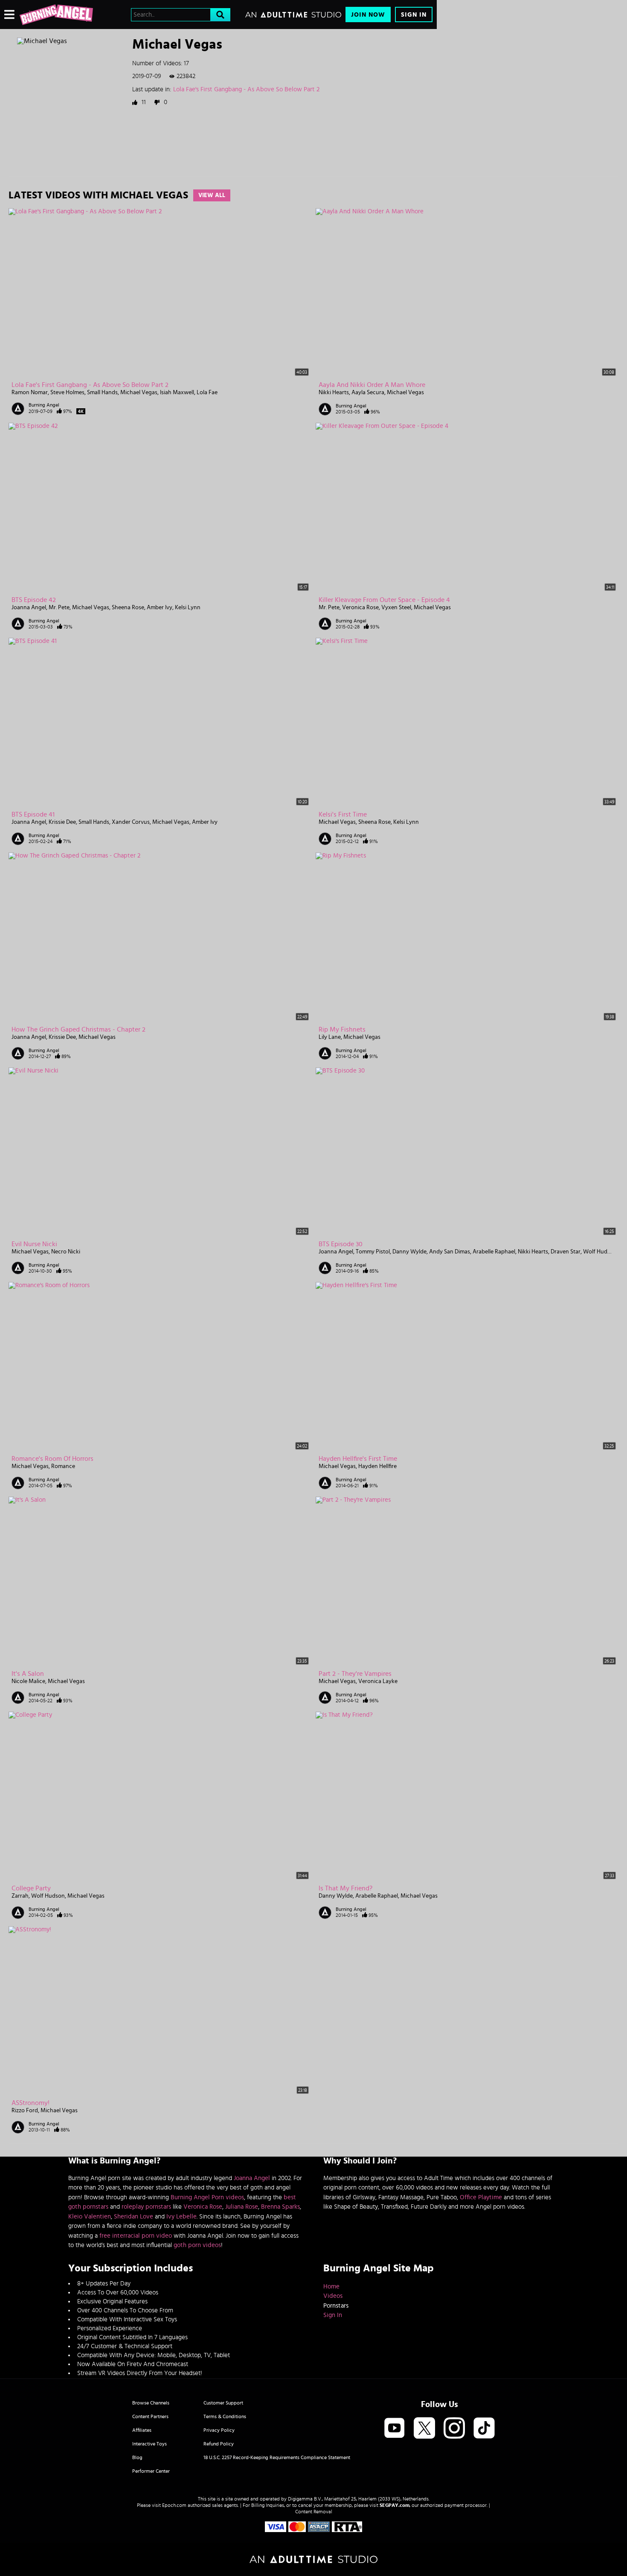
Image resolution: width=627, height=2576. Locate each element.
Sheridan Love (134, 2217)
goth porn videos (197, 2245)
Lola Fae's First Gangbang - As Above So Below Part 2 (246, 89)
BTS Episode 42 (34, 600)
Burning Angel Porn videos (207, 2197)
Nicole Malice (28, 1681)
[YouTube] (395, 2429)
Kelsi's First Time (343, 814)
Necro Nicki (66, 1252)
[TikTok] (484, 2429)
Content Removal (314, 2512)
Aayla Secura (368, 393)
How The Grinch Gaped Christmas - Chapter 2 (78, 1029)
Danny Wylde (409, 1252)
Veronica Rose (360, 608)
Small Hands (102, 393)
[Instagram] (454, 2429)
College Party (31, 1888)
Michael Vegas (139, 393)
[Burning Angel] (56, 15)
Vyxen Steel (396, 608)
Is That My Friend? (345, 1888)
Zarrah (20, 1896)
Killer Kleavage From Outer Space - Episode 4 (384, 600)
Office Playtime (481, 2197)
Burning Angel (44, 405)
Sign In (414, 15)
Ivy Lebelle (181, 2217)
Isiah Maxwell (177, 393)
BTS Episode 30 (341, 1244)
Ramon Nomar (30, 393)
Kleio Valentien (90, 2217)
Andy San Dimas (450, 1252)
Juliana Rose (242, 2207)
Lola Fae (207, 393)
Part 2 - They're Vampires (355, 1674)
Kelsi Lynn (188, 608)
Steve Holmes (67, 393)
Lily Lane (330, 1037)
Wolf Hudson (600, 1252)
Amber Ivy (160, 608)
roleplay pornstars (146, 2207)
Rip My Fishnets (342, 1029)
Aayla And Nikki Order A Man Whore (372, 385)
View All (212, 195)
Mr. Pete (59, 608)
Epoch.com (174, 2505)
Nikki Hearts (334, 393)
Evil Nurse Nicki (34, 1244)
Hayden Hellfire (377, 1466)
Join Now (368, 15)
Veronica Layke (378, 1681)
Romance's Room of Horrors (52, 1459)
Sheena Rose (128, 608)
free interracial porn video (136, 2236)
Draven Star (566, 1252)
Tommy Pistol (373, 1252)
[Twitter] (424, 2429)
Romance (63, 1466)
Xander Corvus (131, 822)
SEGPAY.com (395, 2505)
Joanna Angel (29, 608)
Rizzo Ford (25, 2111)
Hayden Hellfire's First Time (358, 1459)
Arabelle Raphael (494, 1252)
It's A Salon (28, 1674)
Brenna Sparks (280, 2207)
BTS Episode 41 (33, 814)
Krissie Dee (62, 822)
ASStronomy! (30, 2103)
